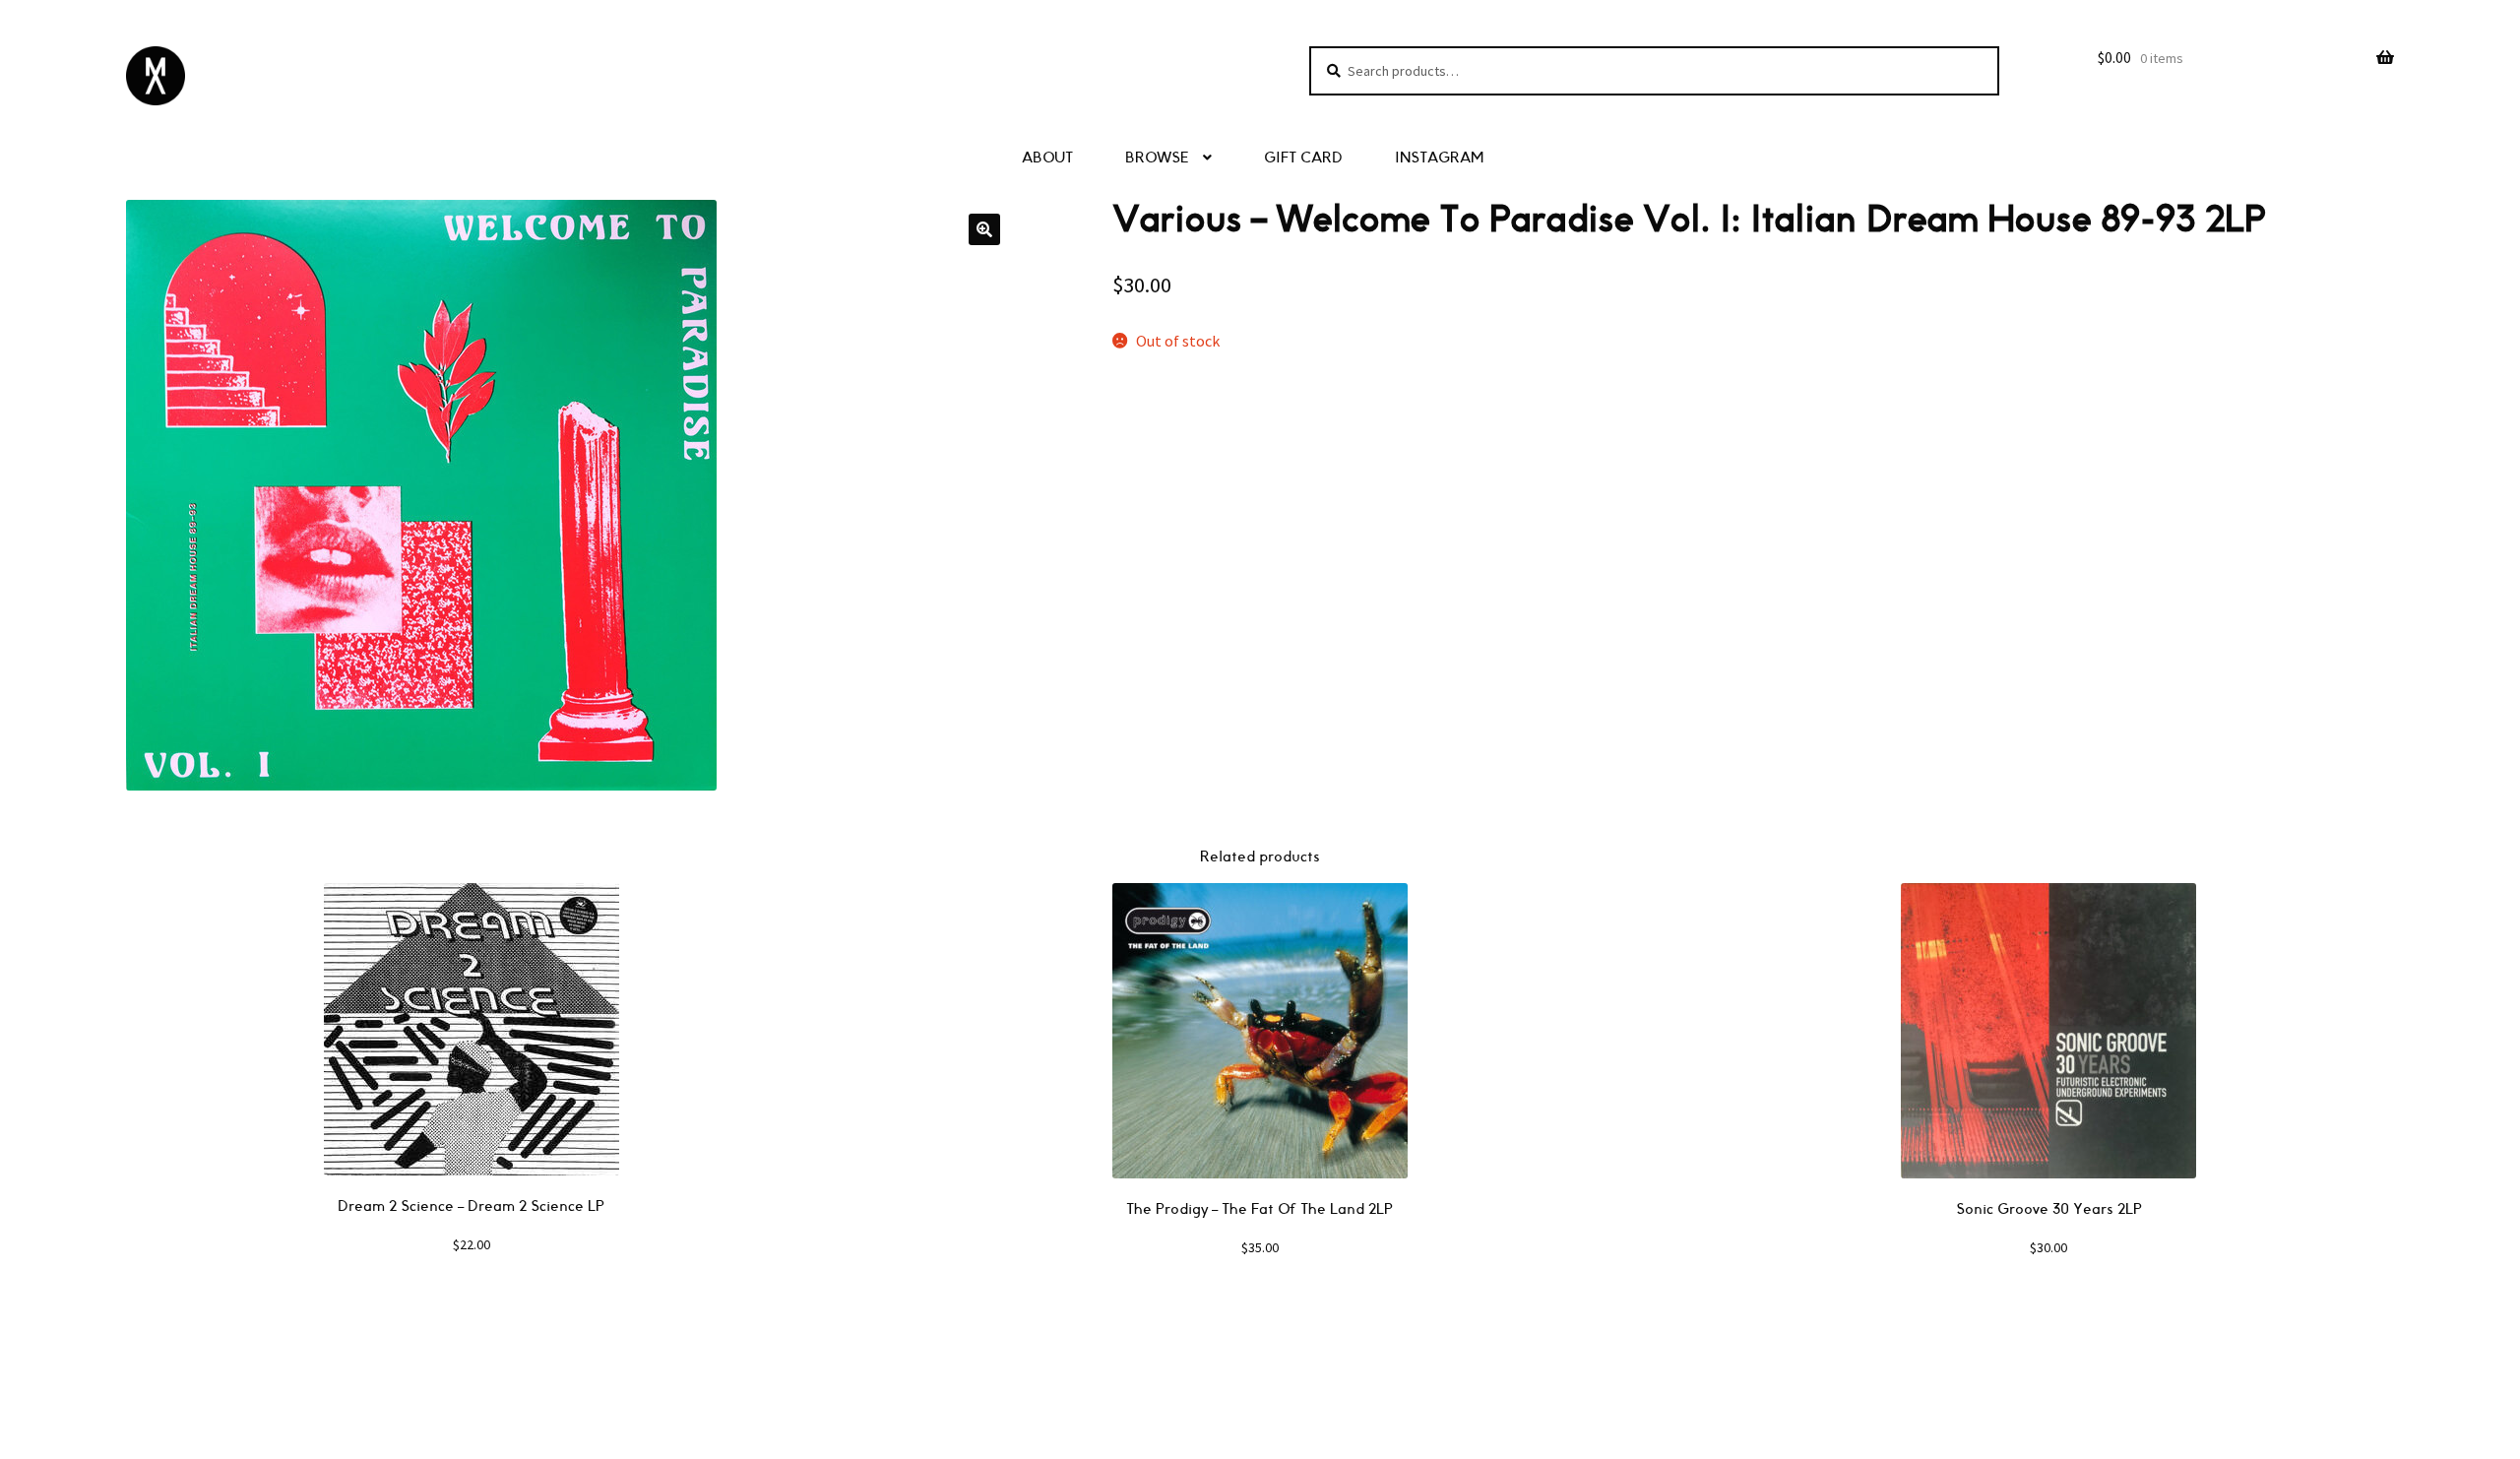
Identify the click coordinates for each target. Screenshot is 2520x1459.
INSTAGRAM (1439, 158)
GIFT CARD (1303, 158)
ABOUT (1047, 158)
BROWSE (1157, 158)
